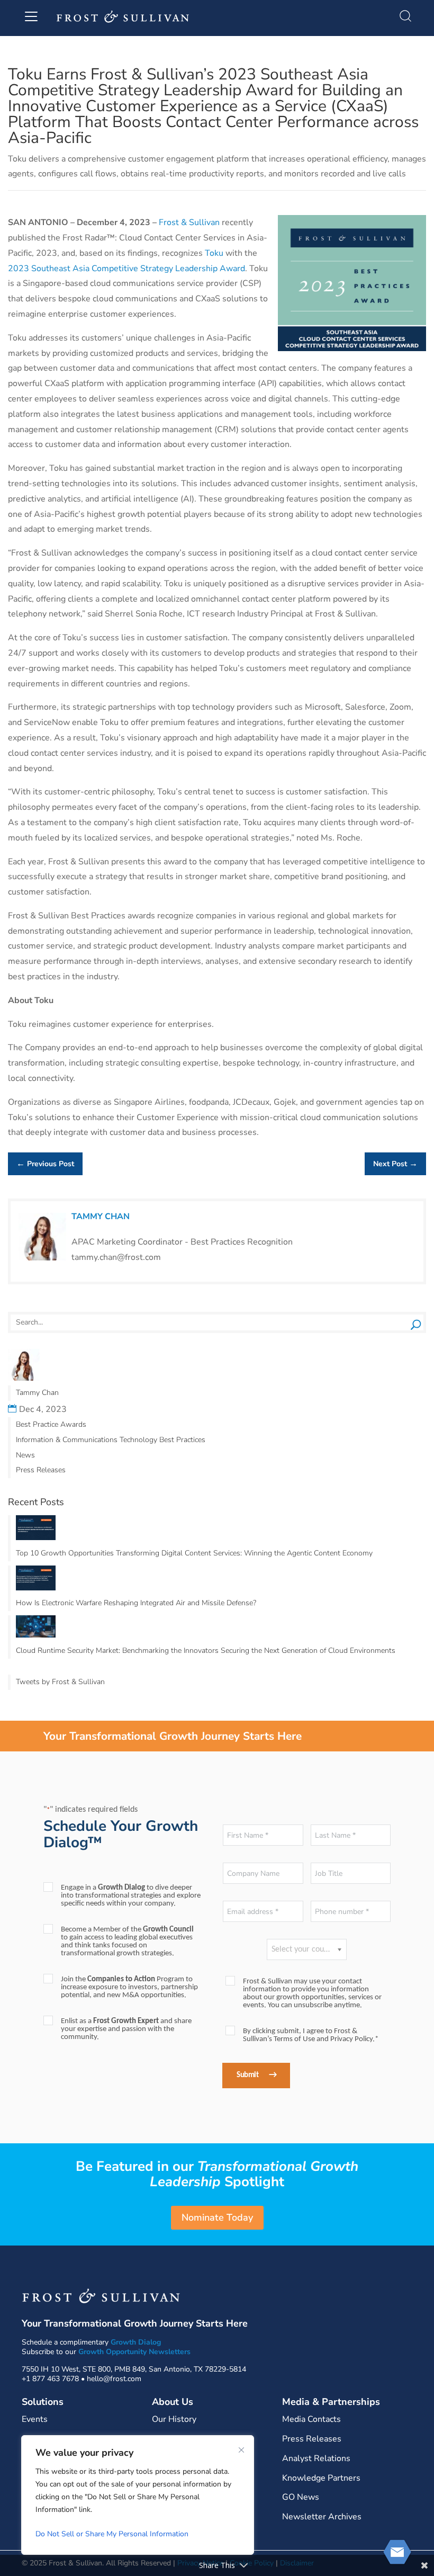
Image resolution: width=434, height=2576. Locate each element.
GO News (301, 2497)
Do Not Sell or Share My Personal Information (112, 2534)
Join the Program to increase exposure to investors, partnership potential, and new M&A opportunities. (129, 1987)
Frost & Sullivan (189, 222)
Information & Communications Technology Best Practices (111, 1440)
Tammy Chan (101, 1217)
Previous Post (45, 1164)
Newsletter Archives (322, 2517)
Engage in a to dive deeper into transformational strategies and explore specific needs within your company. (131, 1896)
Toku (214, 253)
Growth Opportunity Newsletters (134, 2352)
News (25, 1455)
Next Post (395, 1164)
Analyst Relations (316, 2458)
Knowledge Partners (321, 2478)
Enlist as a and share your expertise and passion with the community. (126, 2029)
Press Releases (41, 1470)
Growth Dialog (136, 2342)
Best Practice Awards (51, 1424)
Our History (174, 2419)
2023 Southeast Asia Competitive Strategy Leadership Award (126, 269)
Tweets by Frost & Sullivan (60, 1682)
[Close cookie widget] (241, 2450)
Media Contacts (311, 2419)
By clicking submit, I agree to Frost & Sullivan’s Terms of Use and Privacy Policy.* (311, 2035)
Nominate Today (217, 2217)
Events (35, 2419)
